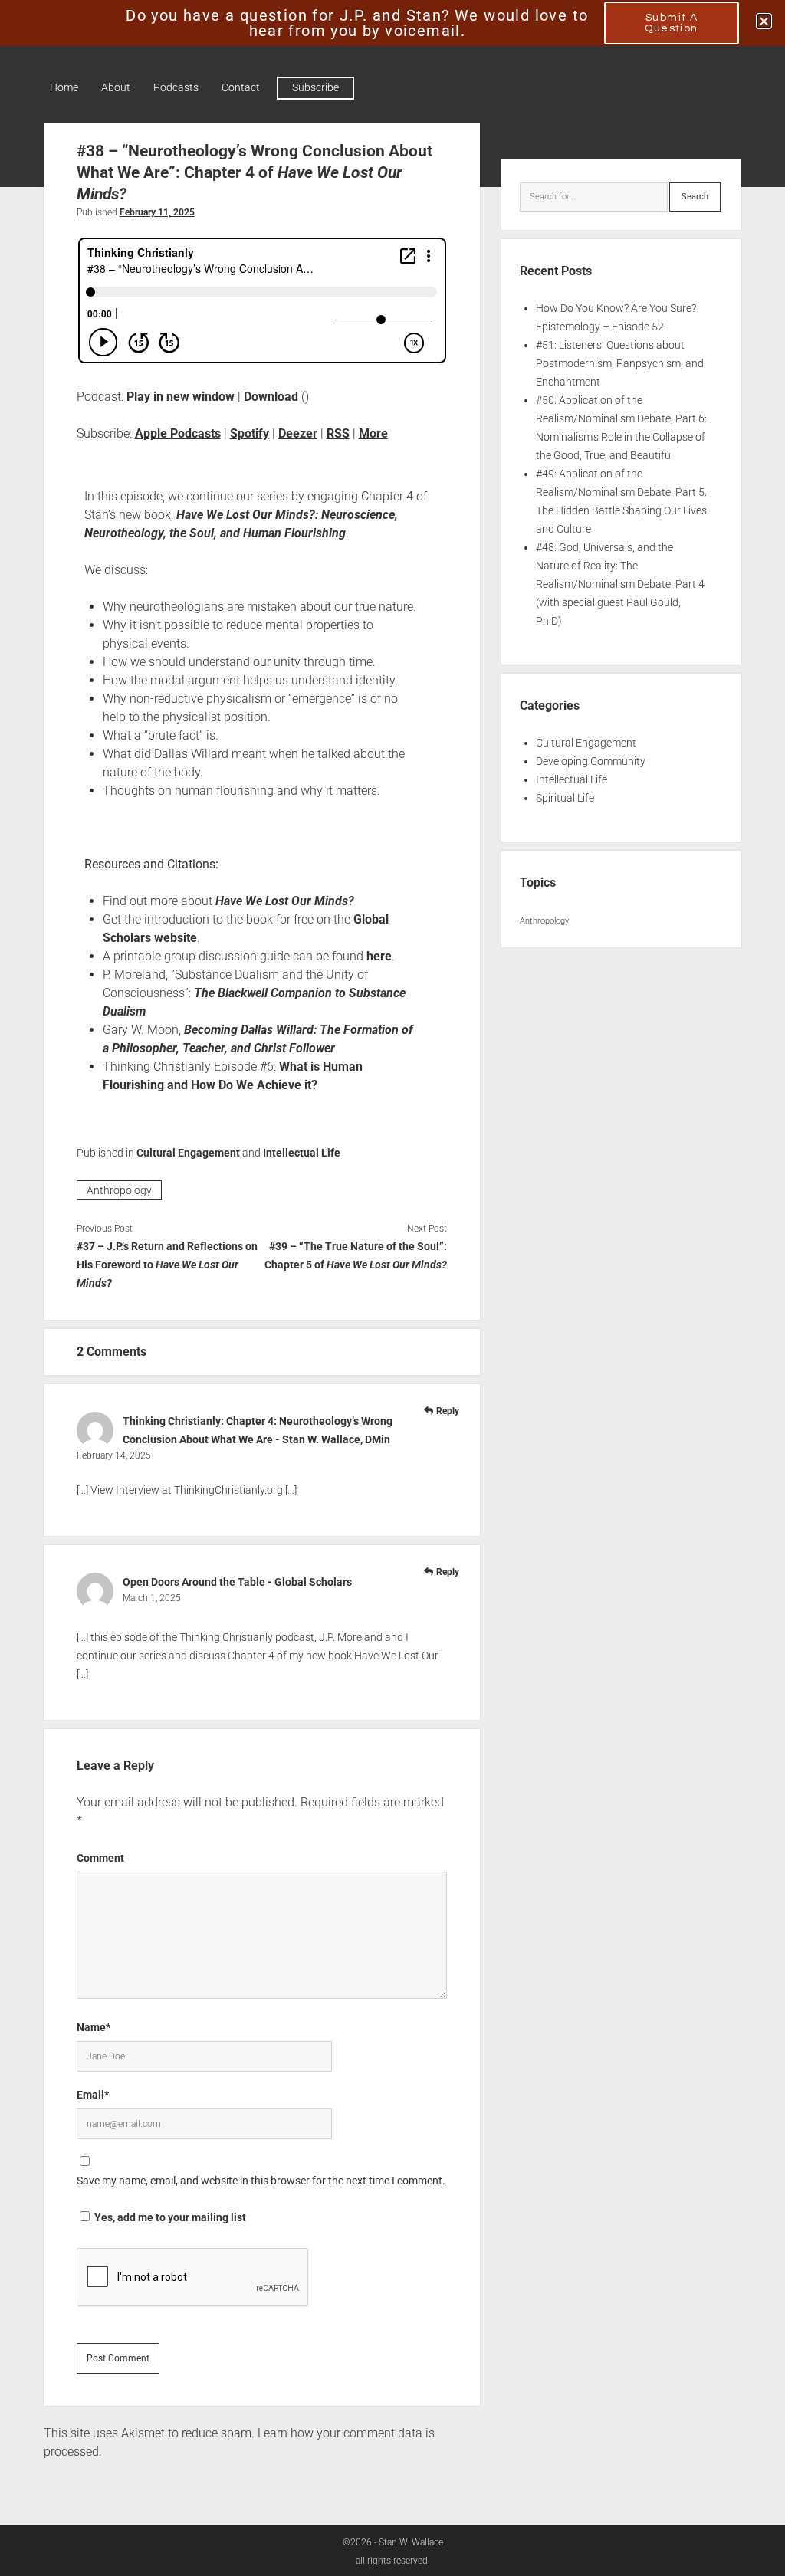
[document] (392, 1288)
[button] (764, 21)
